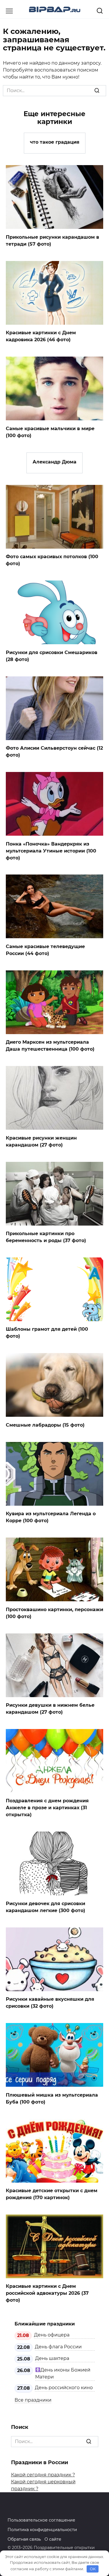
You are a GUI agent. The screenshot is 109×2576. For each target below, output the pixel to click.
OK (93, 2569)
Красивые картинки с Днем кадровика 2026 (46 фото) (41, 336)
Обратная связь (24, 2539)
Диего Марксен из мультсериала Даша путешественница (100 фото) (50, 1046)
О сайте (53, 2539)
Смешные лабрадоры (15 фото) (45, 1425)
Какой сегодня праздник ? (43, 2475)
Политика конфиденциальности (42, 2530)
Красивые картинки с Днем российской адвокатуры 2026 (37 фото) (47, 2293)
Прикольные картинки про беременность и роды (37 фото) (46, 1237)
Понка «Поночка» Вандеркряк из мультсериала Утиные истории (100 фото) (51, 851)
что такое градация (55, 142)
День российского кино (64, 2388)
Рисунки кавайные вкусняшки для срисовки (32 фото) (50, 2003)
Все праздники (33, 2400)
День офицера (52, 2335)
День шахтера (52, 2358)
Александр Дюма (54, 462)
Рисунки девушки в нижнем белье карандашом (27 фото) (50, 1709)
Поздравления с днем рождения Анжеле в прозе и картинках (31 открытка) (47, 1808)
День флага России (58, 2347)
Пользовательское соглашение (41, 2520)
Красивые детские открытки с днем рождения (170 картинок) (52, 2194)
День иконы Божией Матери (63, 2373)
